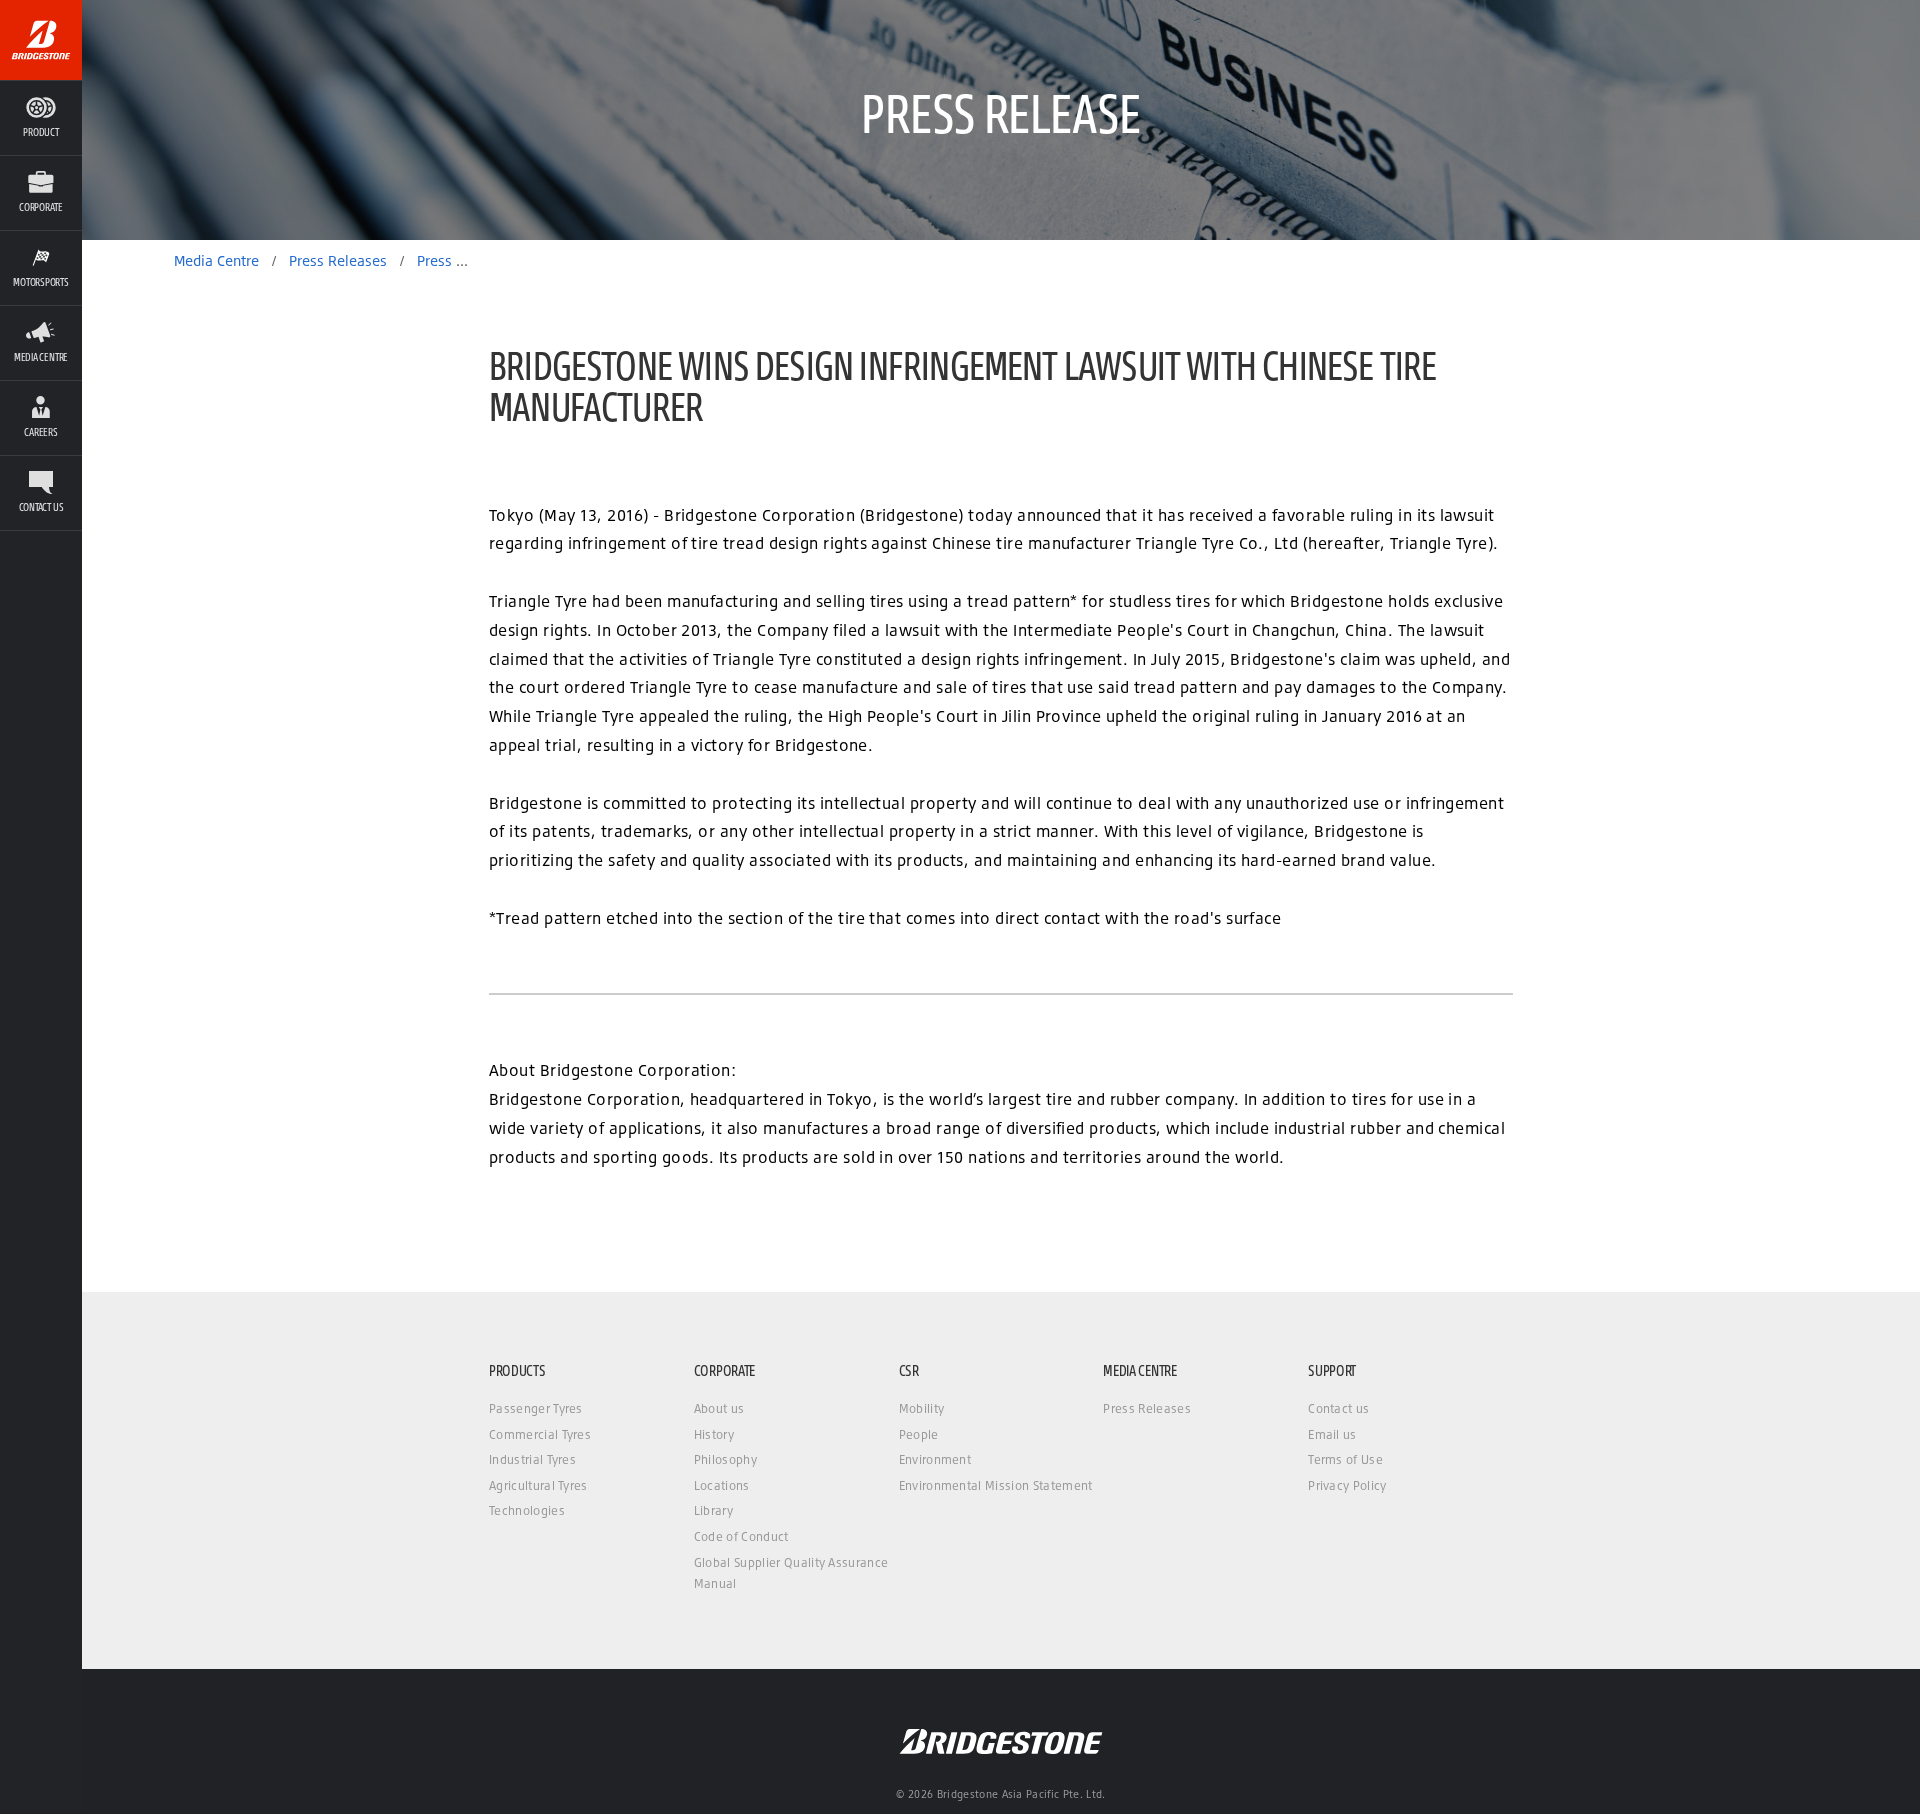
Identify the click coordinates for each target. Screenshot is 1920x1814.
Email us (1332, 1434)
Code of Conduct (741, 1536)
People (919, 1434)
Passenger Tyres (536, 1408)
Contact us (1338, 1408)
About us (719, 1408)
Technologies (527, 1510)
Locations (722, 1485)
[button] (41, 192)
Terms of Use (1345, 1459)
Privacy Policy (1347, 1485)
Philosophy (725, 1459)
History (714, 1434)
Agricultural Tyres (538, 1485)
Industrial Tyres (532, 1459)
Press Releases (1146, 1408)
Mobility (922, 1408)
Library (713, 1510)
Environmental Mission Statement (996, 1485)
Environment (935, 1459)
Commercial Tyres (540, 1434)
